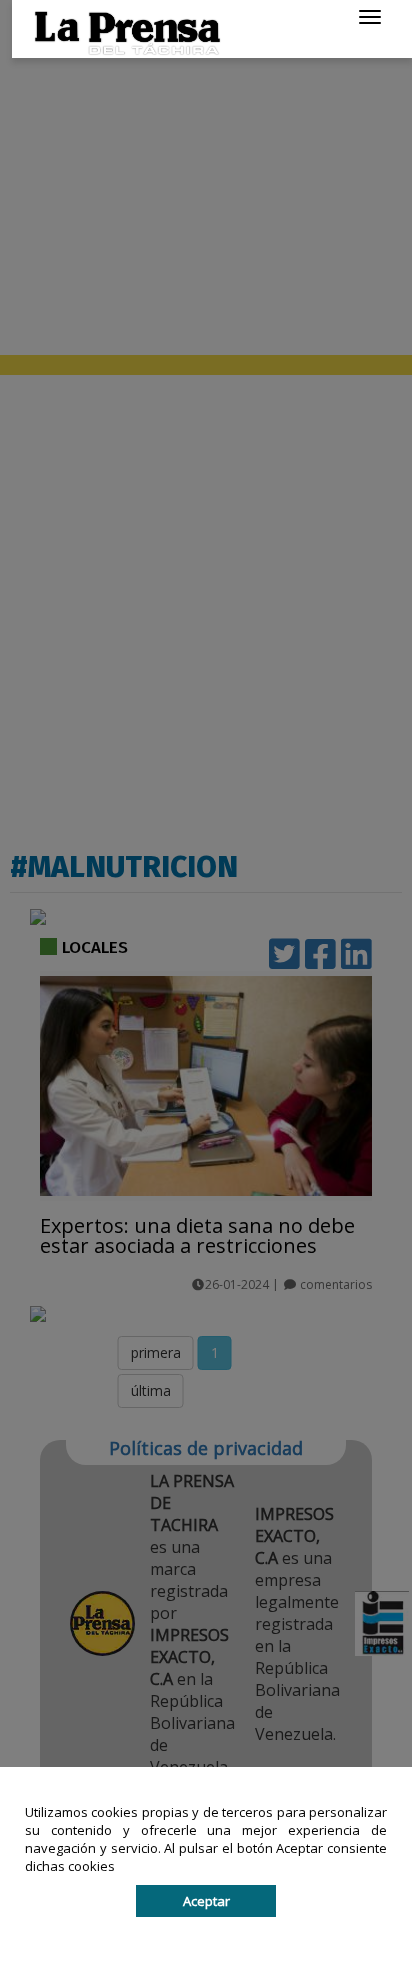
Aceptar (206, 1901)
